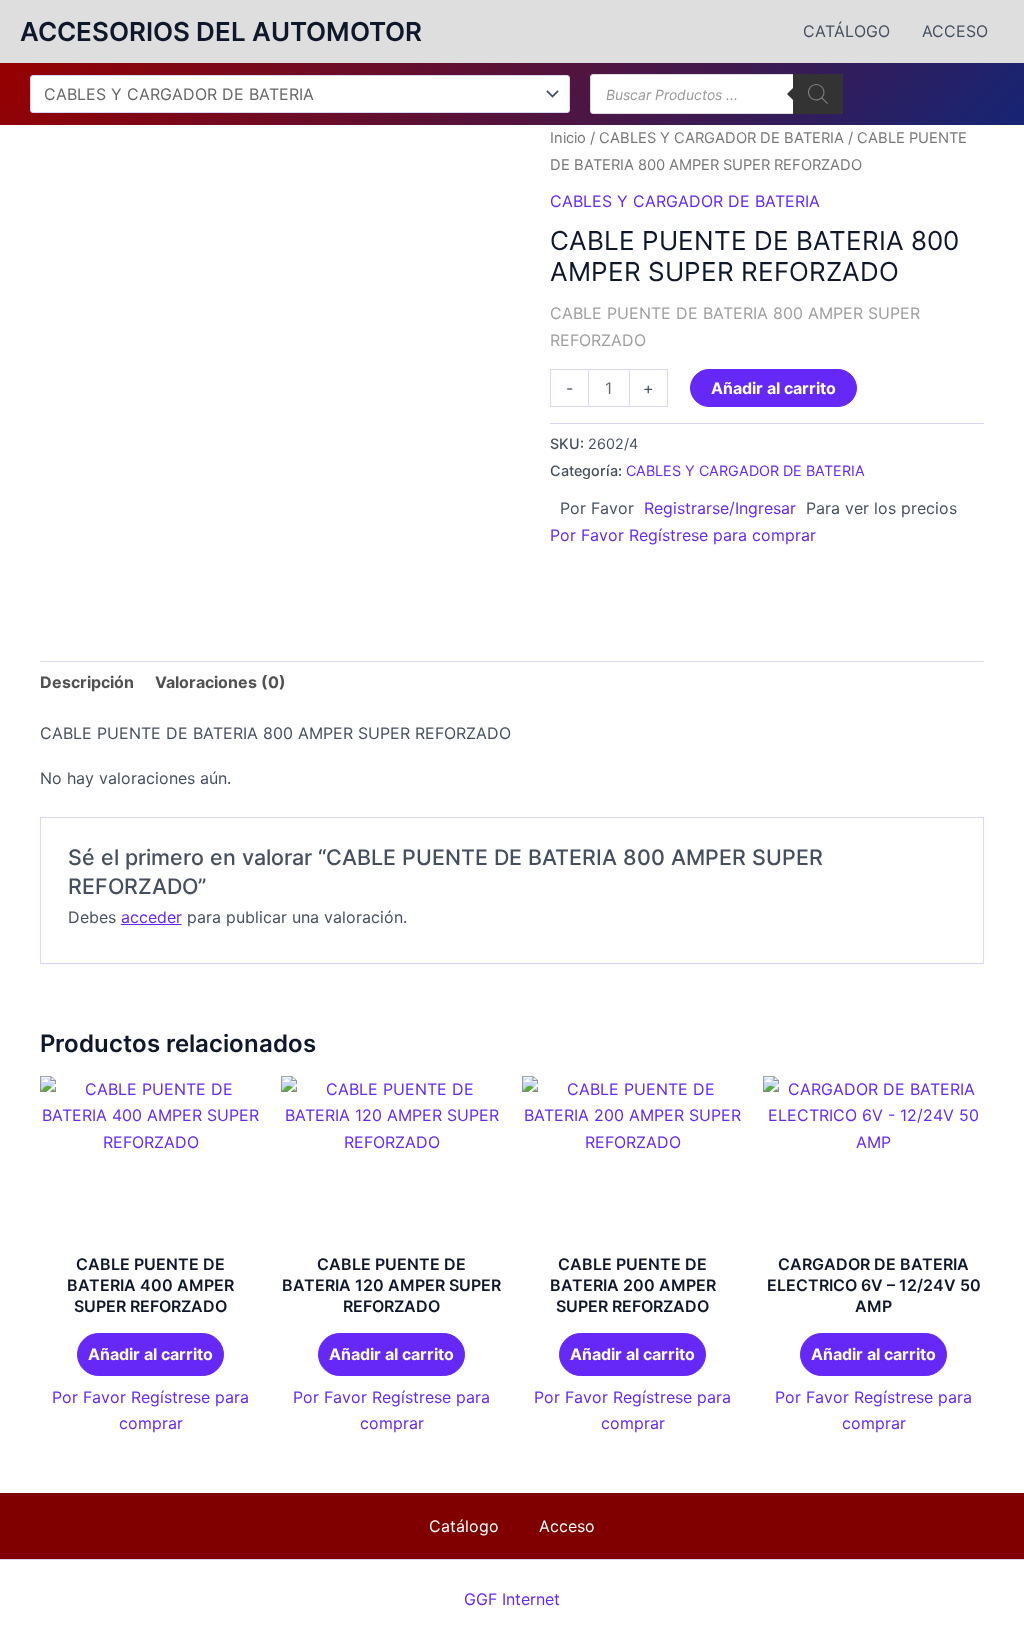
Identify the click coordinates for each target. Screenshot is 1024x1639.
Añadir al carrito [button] (150, 1354)
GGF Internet (512, 1599)
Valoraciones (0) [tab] (220, 682)
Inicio (568, 138)
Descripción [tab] (87, 682)
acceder (151, 917)
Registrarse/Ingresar (720, 508)
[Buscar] (818, 94)
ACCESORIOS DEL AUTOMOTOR (221, 31)
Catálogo (846, 31)
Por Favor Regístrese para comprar (683, 535)
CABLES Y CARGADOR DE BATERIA (721, 138)
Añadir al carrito (773, 388)
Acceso (955, 31)
